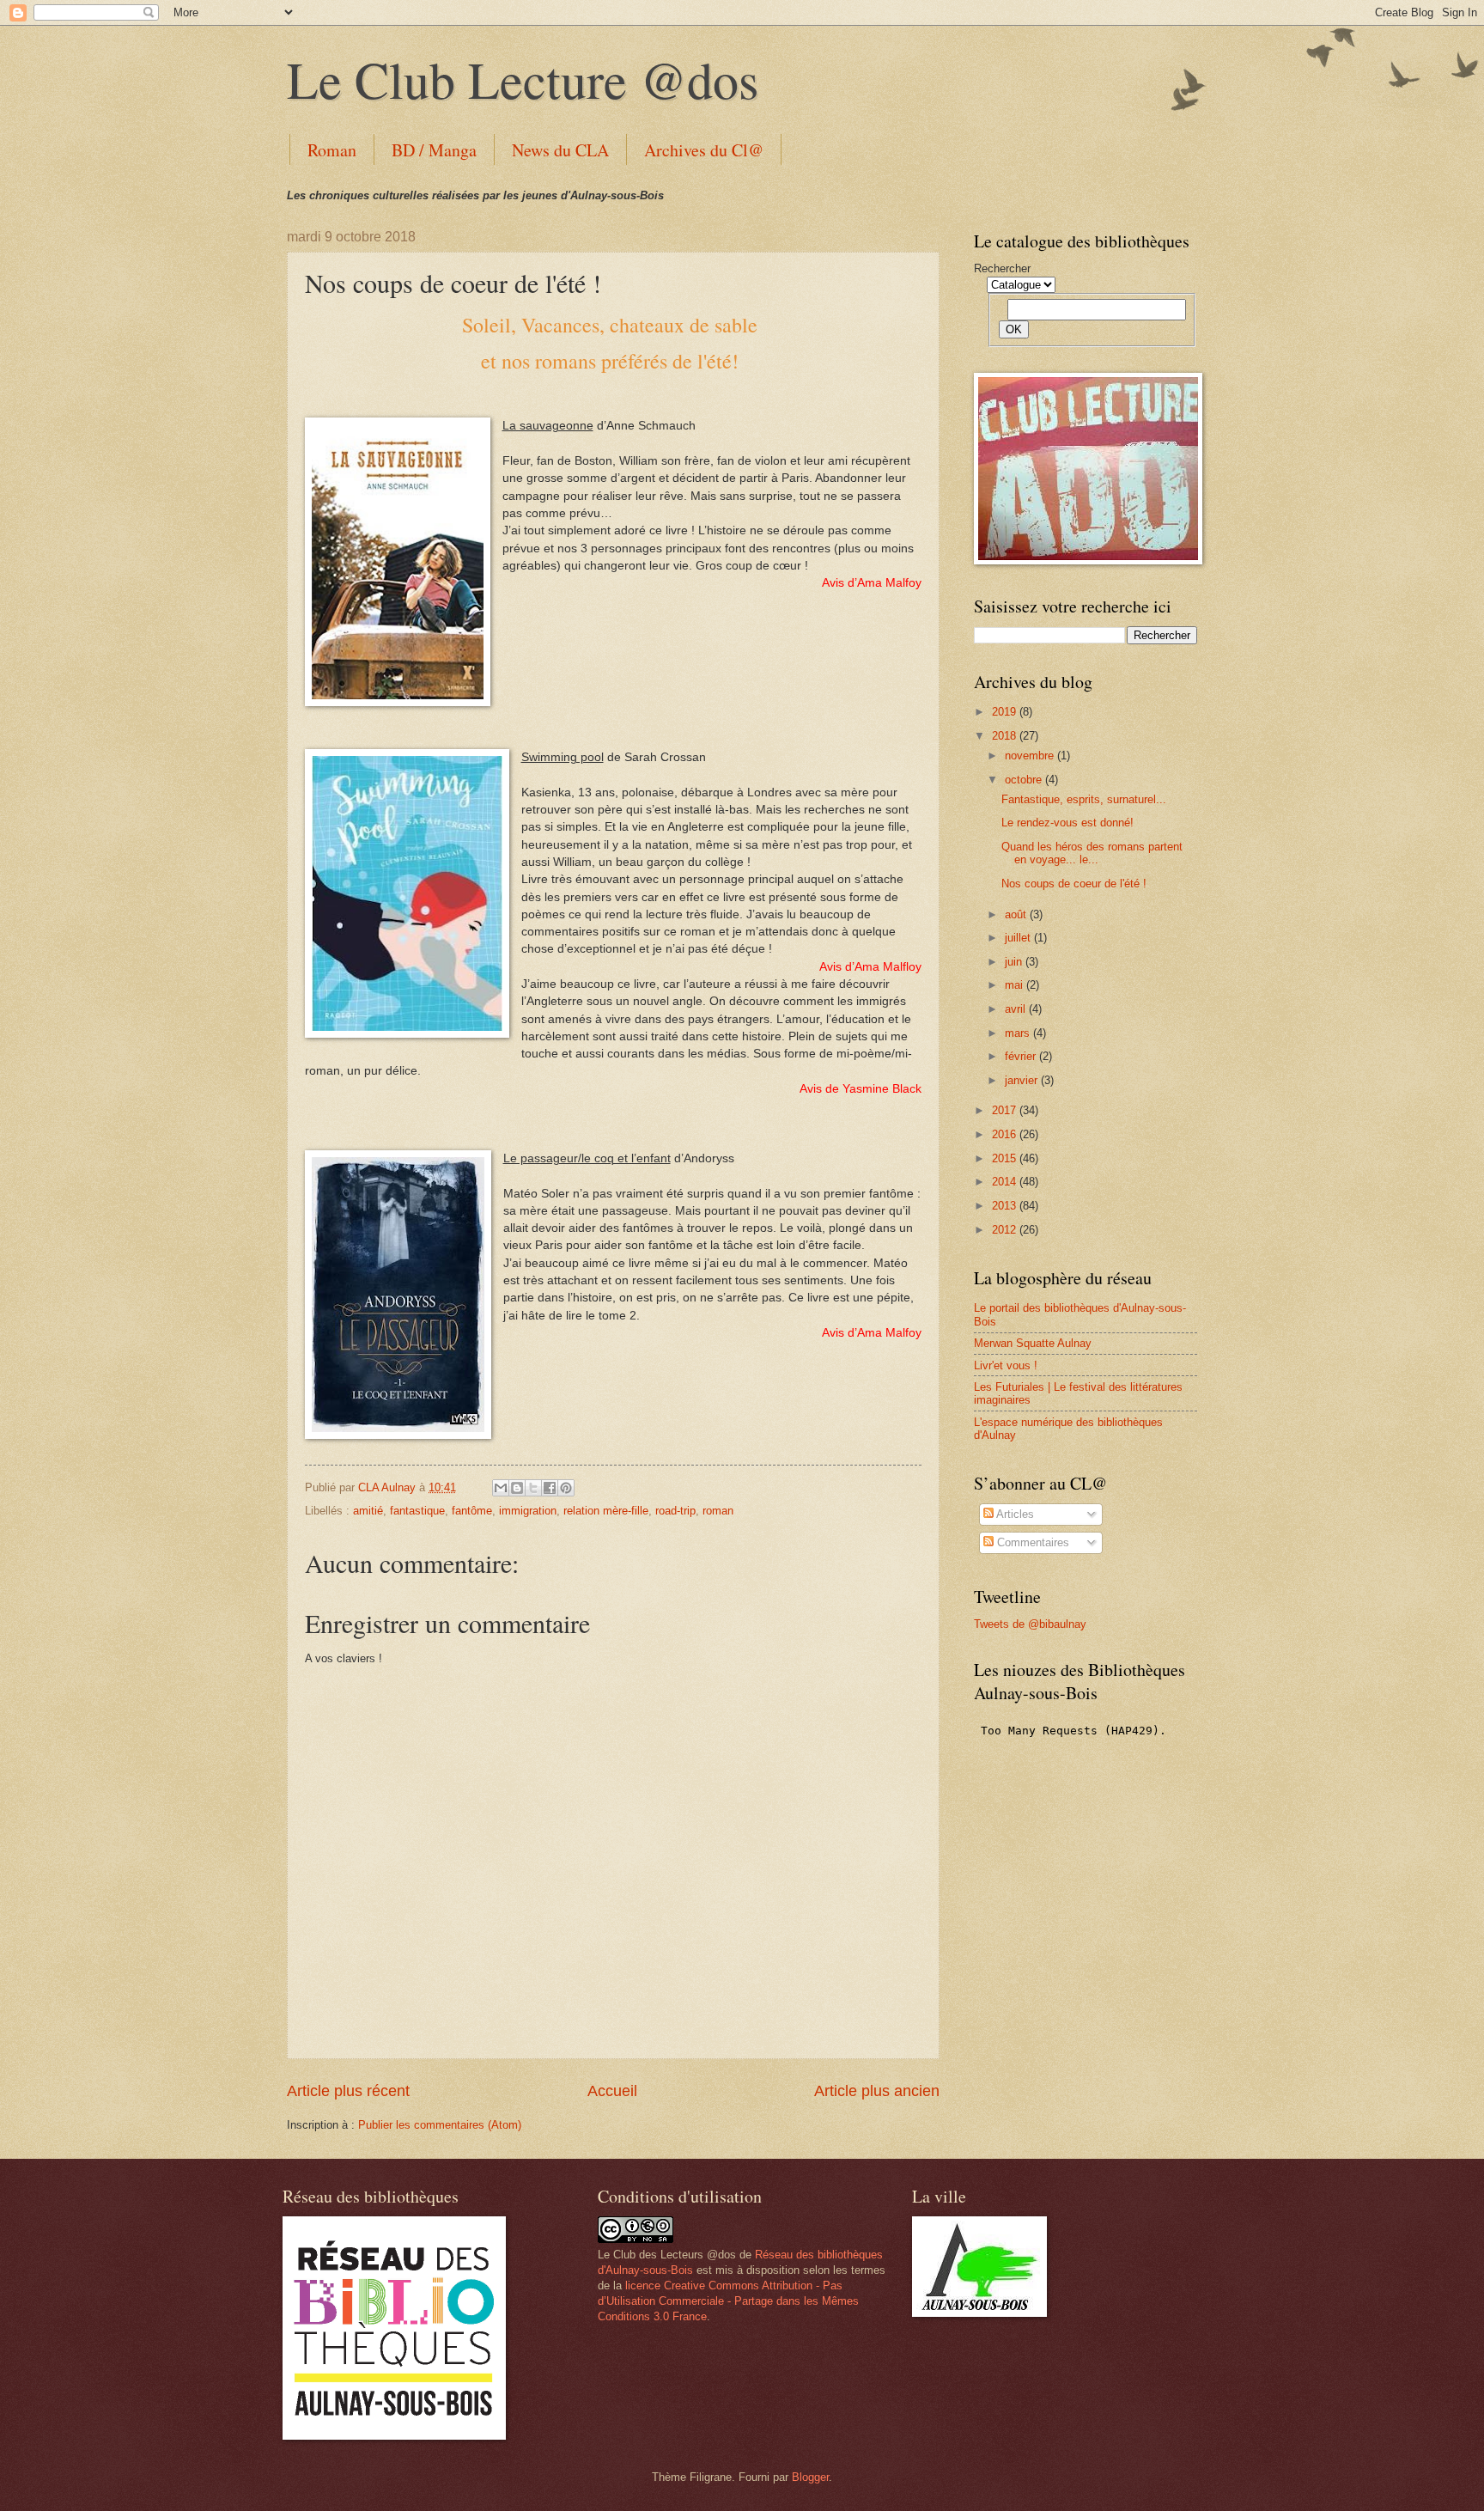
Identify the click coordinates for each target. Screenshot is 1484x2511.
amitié (368, 1511)
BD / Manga (434, 150)
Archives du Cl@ (704, 150)
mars (1019, 1033)
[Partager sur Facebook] (550, 1488)
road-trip (675, 1511)
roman (718, 1511)
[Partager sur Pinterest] (566, 1488)
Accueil (612, 2091)
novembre (1031, 756)
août (1017, 914)
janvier (1023, 1080)
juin (1015, 962)
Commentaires (1031, 1542)
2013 (1006, 1206)
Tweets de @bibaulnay (1030, 1624)
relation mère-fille (606, 1511)
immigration (528, 1511)
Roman (332, 150)
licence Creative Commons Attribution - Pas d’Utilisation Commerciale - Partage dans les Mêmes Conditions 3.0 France (728, 2301)
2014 (1006, 1182)
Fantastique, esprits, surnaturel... (1084, 799)
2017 (1006, 1110)
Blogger (810, 2477)
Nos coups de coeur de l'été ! (1074, 884)
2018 (1006, 736)
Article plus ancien (877, 2091)
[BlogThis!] (517, 1488)
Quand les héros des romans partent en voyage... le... (1092, 853)
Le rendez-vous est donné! (1067, 823)
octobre (1025, 780)
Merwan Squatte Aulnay (1033, 1343)
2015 (1006, 1158)
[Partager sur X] (533, 1488)
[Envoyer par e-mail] (501, 1488)
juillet (1019, 938)
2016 (1006, 1134)
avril (1017, 1009)
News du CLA (560, 150)
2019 (1006, 712)
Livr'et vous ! (1006, 1365)
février (1022, 1056)
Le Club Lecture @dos (523, 79)
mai (1016, 985)
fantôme (472, 1511)
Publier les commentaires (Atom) (440, 2125)
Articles (1014, 1514)
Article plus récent (348, 2091)
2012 (1006, 1230)
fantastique (417, 1511)
